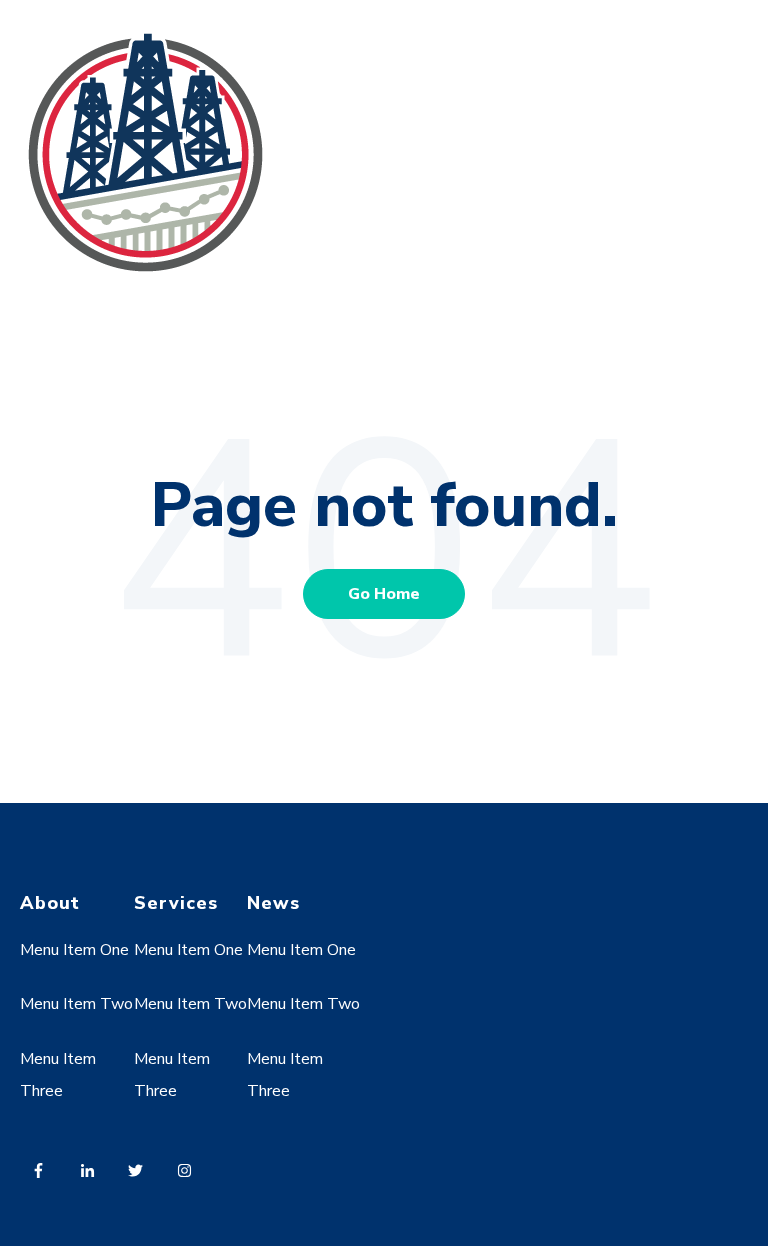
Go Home (384, 594)
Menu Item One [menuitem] (74, 950)
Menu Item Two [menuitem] (76, 1004)
